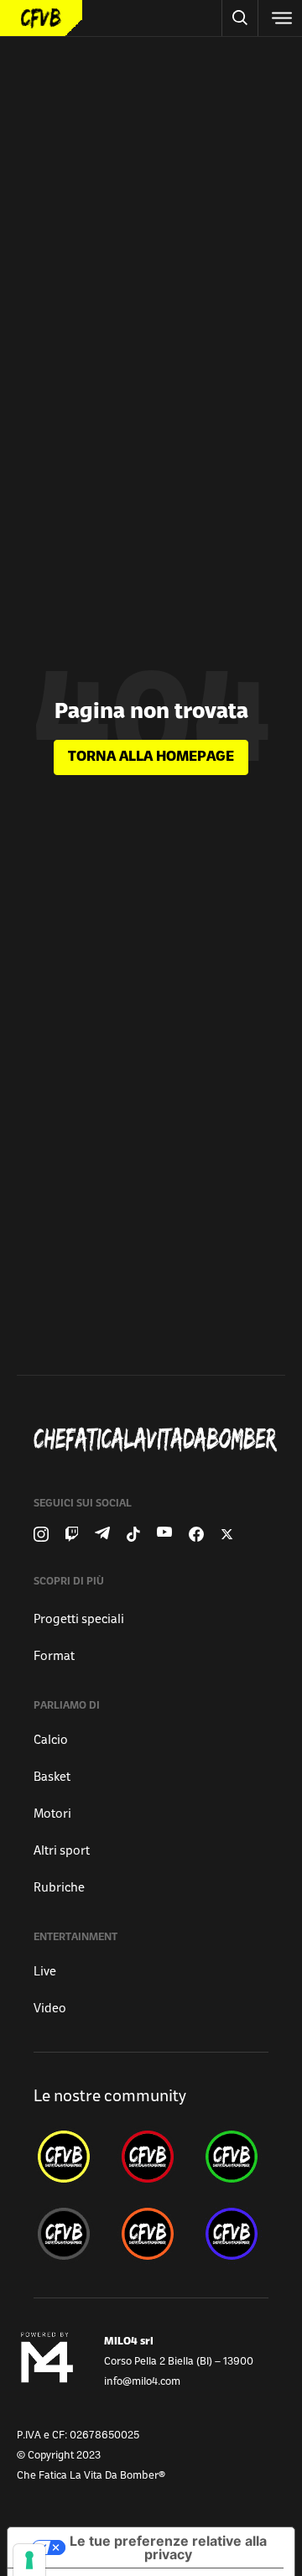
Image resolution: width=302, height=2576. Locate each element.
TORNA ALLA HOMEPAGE (151, 757)
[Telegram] (102, 1534)
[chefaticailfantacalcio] (235, 2157)
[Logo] (41, 18)
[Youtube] (164, 1534)
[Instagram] (41, 1534)
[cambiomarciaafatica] (67, 2234)
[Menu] (280, 18)
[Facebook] (196, 1534)
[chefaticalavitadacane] (235, 2234)
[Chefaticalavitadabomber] (158, 1439)
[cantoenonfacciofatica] (151, 2157)
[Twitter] (227, 1534)
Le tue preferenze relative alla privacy (168, 2547)
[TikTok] (133, 1534)
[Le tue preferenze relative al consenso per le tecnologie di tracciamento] (29, 2560)
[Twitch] (72, 1534)
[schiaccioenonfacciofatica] (151, 2234)
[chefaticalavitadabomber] (67, 2157)
